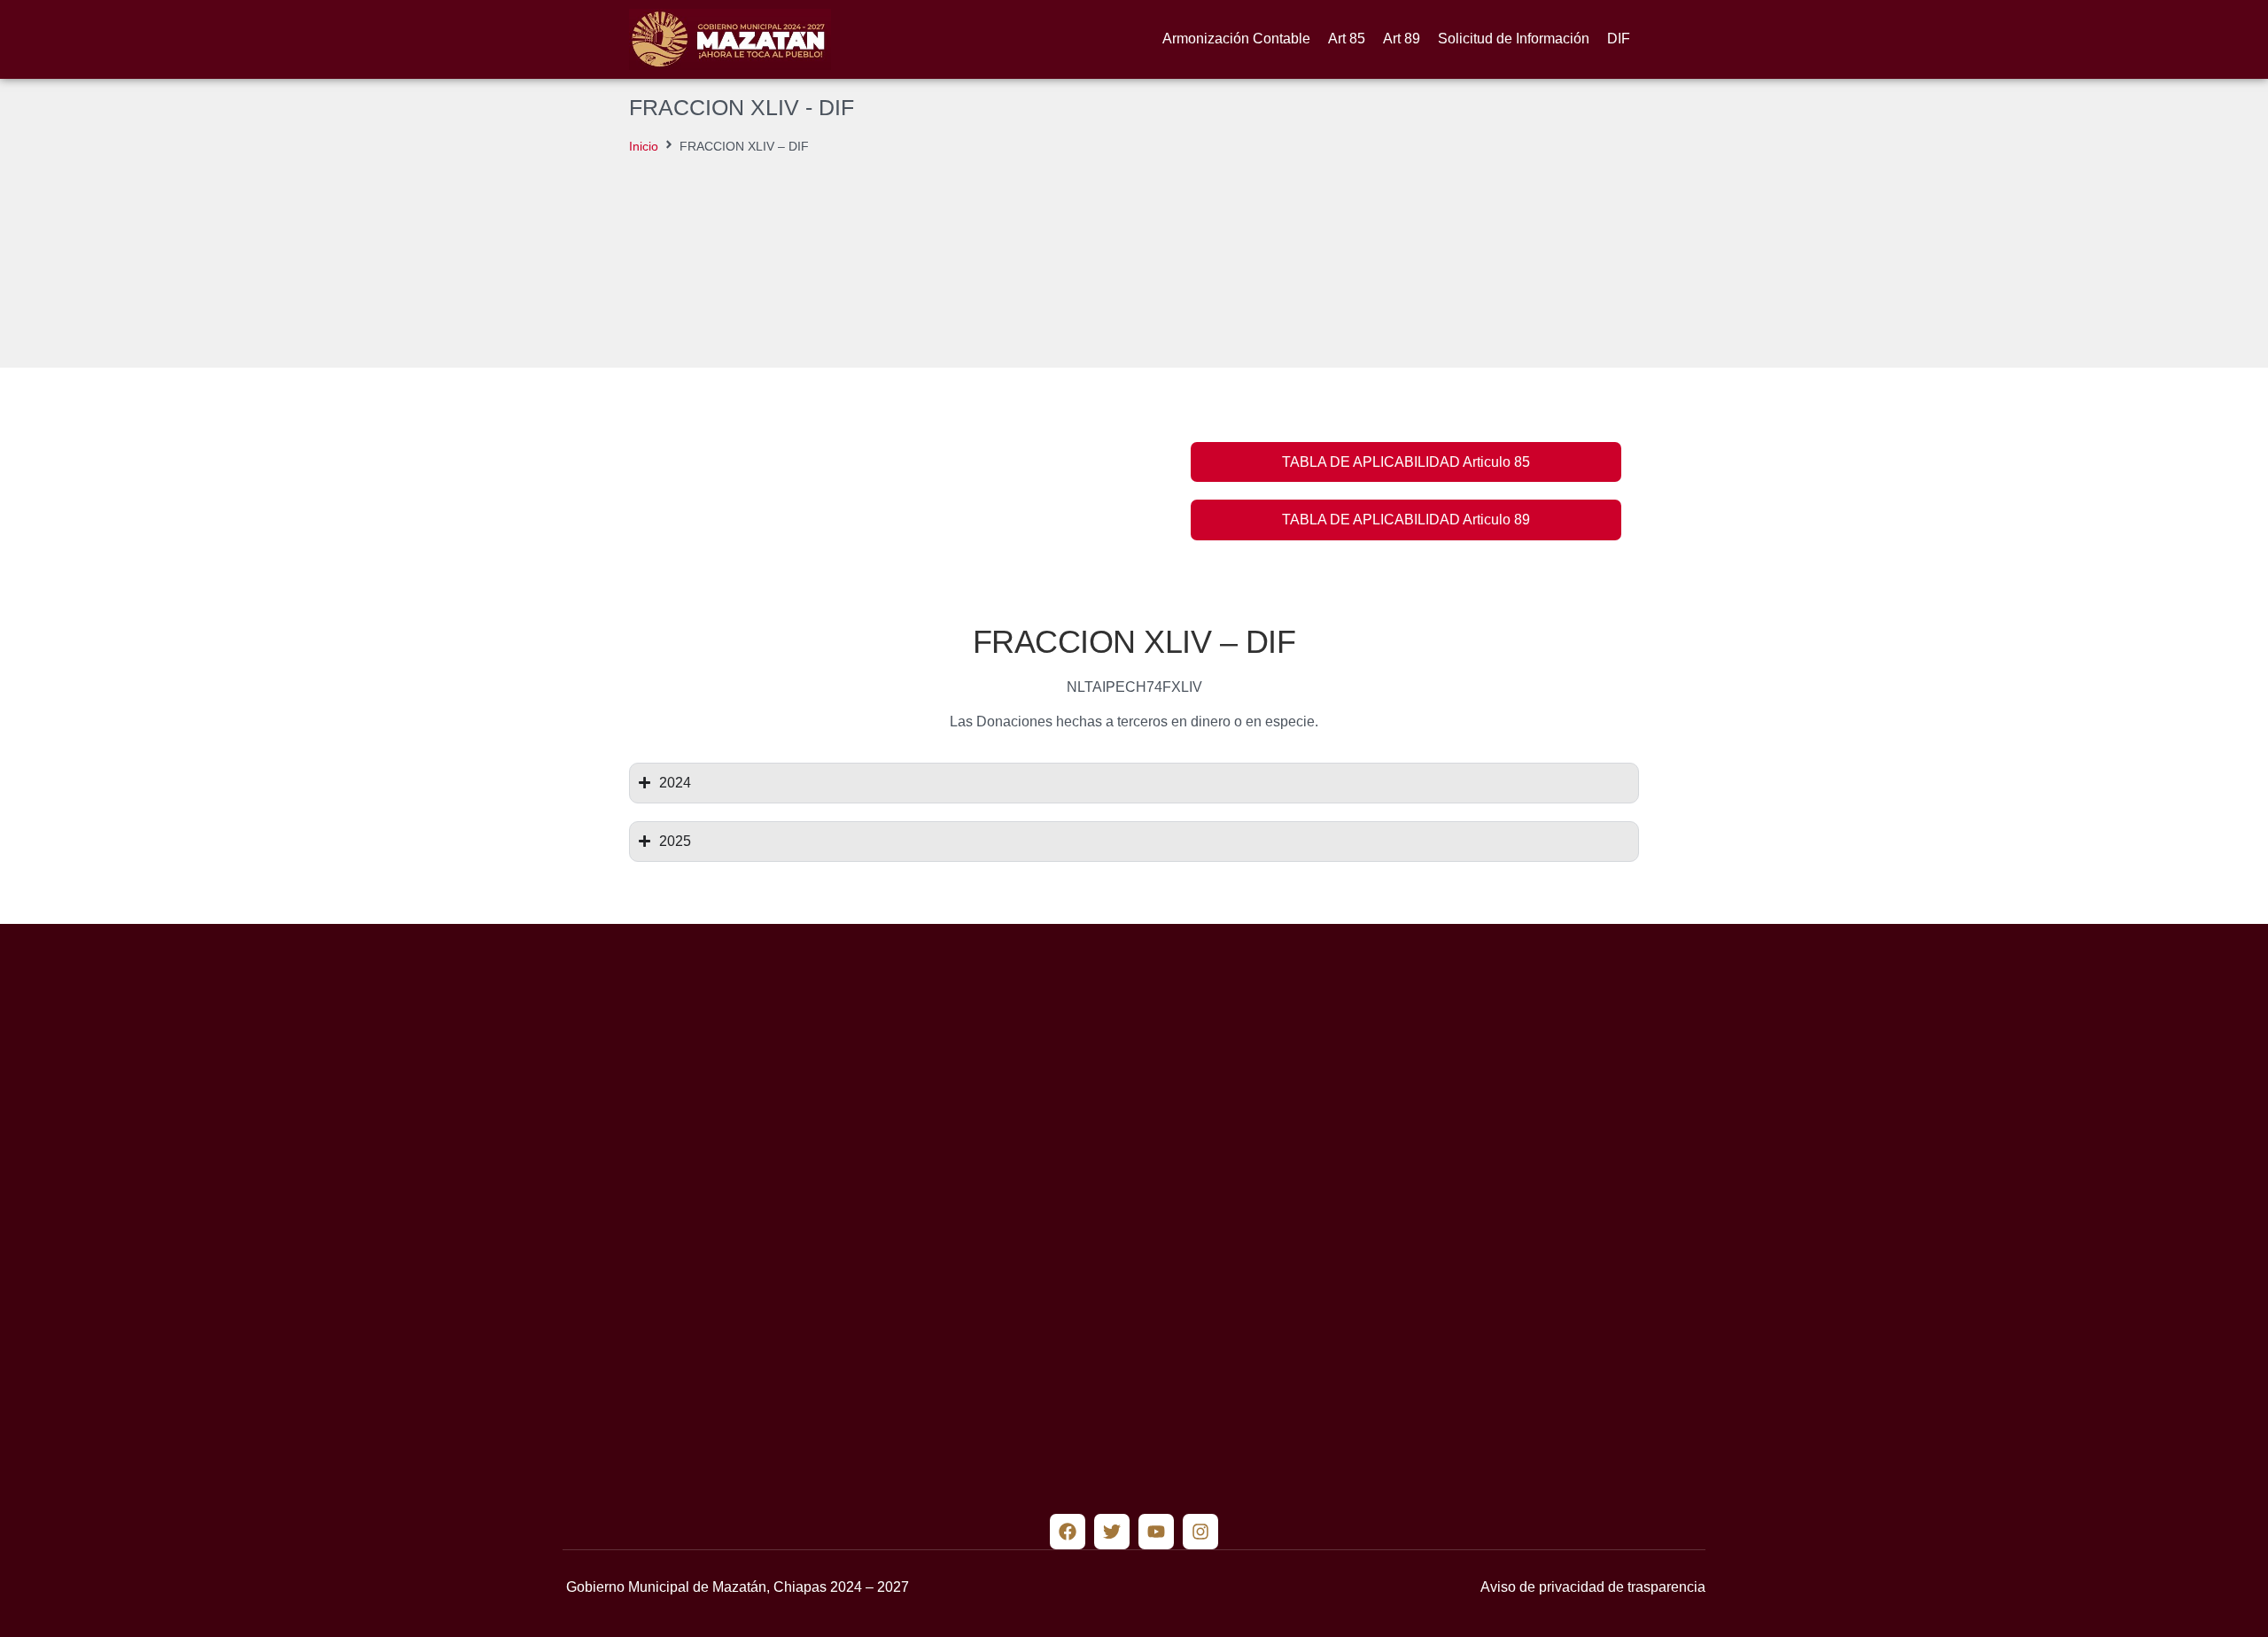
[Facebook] (1068, 1532)
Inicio (644, 146)
